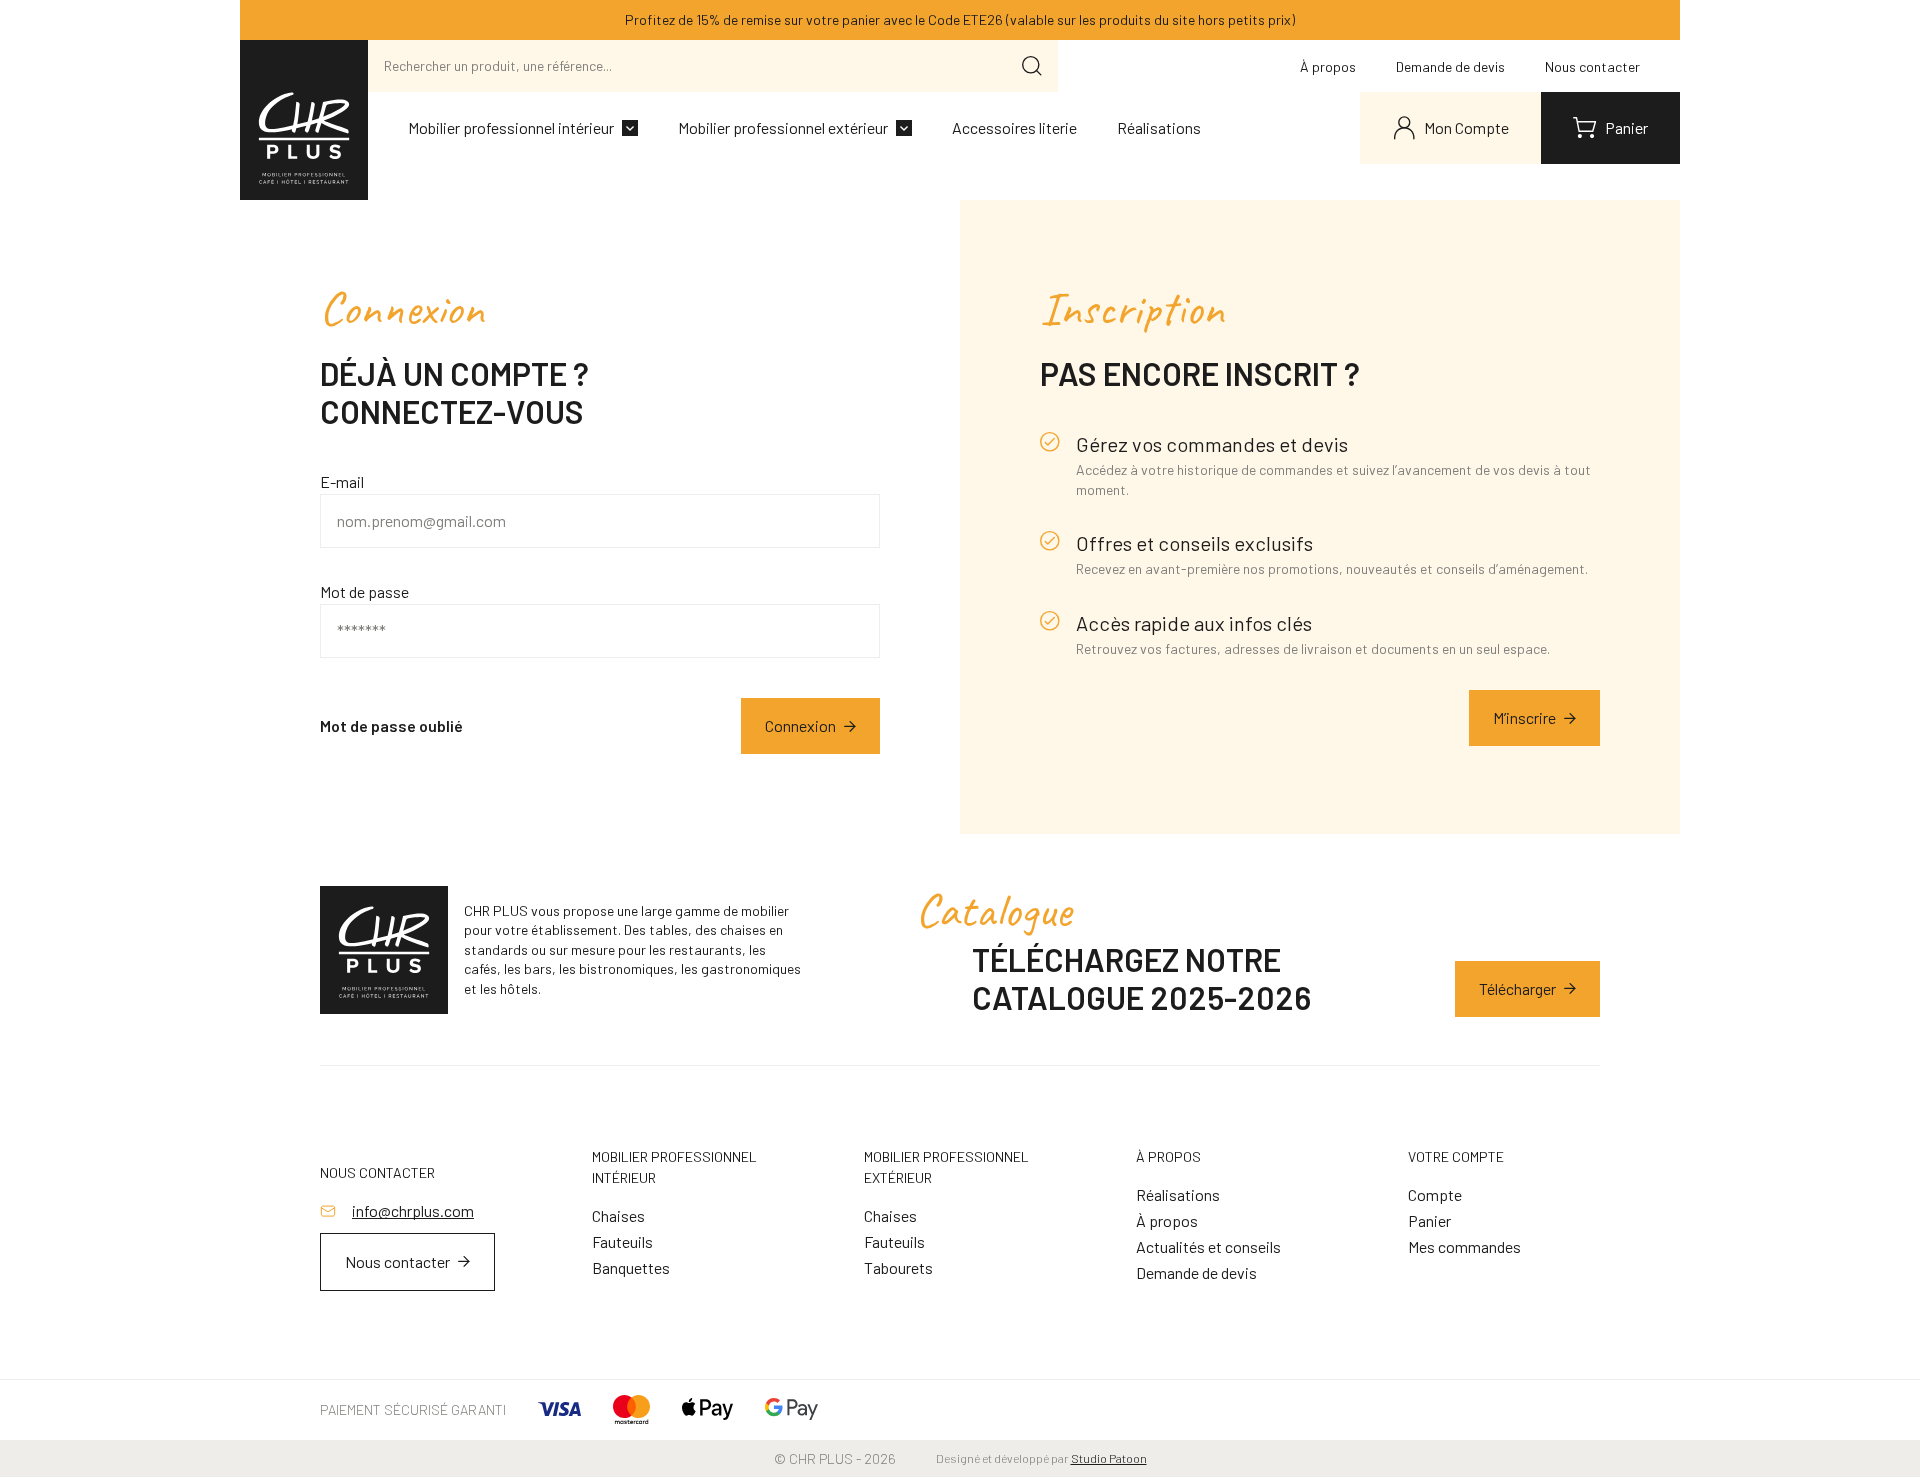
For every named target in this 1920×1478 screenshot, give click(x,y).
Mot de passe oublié (391, 725)
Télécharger (1517, 988)
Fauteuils (622, 1241)
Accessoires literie (1014, 127)
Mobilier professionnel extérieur (783, 127)
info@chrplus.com (413, 1210)
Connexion (800, 725)
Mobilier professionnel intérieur (511, 127)
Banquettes (631, 1267)
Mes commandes (1464, 1246)
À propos (1328, 66)
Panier (1429, 1220)
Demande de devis (1450, 66)
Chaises (618, 1215)
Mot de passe (364, 591)
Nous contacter (1592, 66)
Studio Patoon (1109, 1458)
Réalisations (1159, 127)
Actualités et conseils (1208, 1246)
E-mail (342, 481)
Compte (1435, 1194)
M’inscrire (1524, 717)
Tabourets (898, 1267)
